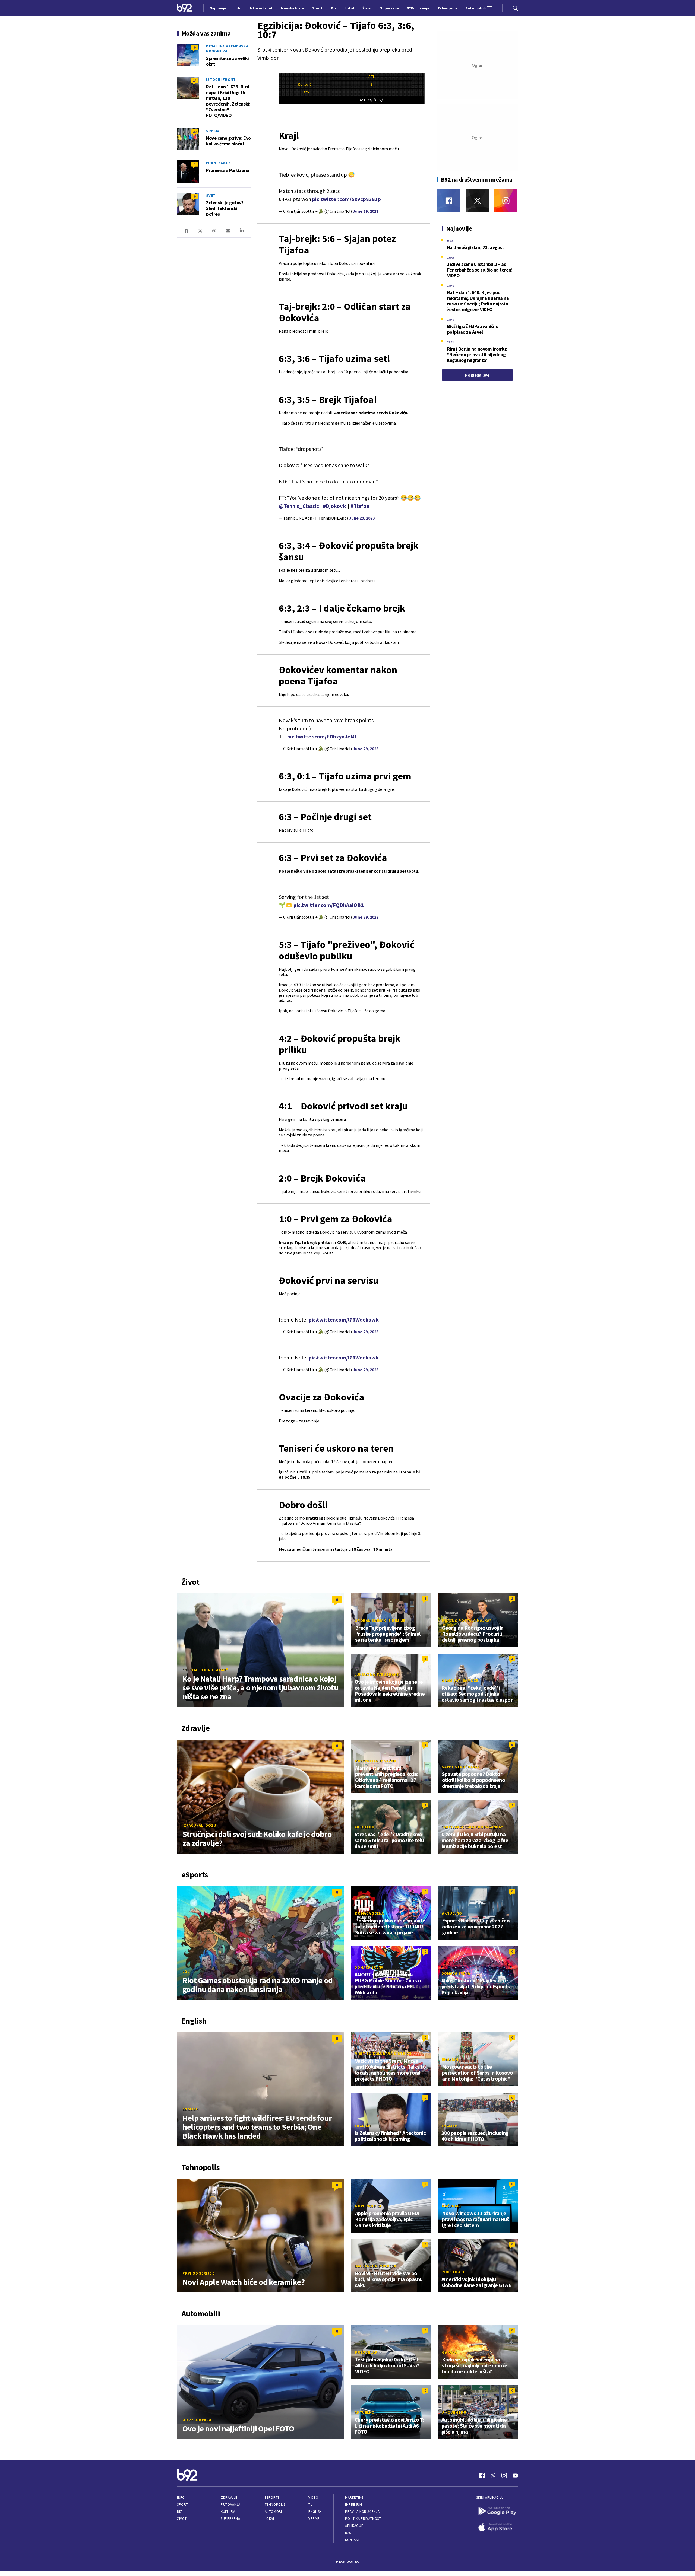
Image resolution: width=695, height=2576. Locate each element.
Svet (211, 195)
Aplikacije (354, 2526)
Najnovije (218, 8)
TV (310, 2505)
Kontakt (353, 2540)
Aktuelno (365, 1827)
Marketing (354, 2497)
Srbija (213, 131)
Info (181, 2497)
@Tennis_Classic (299, 506)
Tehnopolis (275, 2505)
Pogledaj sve (477, 375)
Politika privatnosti (364, 2519)
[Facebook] (449, 201)
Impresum (353, 2505)
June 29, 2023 (366, 211)
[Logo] (184, 8)
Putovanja (230, 2505)
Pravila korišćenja (362, 2512)
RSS (348, 2533)
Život (182, 2519)
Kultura (228, 2512)
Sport (183, 2505)
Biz (180, 2512)
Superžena (230, 2519)
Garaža (450, 2352)
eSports (272, 2497)
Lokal (270, 2519)
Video (313, 2497)
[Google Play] (497, 2511)
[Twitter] (477, 201)
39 (195, 132)
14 (195, 80)
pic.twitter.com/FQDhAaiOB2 (329, 905)
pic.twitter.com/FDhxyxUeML (323, 736)
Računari (451, 2206)
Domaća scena (369, 1913)
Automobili (275, 2512)
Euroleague (218, 163)
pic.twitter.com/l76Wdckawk (344, 1319)
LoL (186, 1972)
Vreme (314, 2519)
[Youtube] (515, 2475)
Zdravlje (229, 2497)
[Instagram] (506, 201)
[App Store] (497, 2528)
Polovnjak (366, 2352)
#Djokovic (335, 506)
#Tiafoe (360, 506)
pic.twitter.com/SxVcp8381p (347, 199)
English (190, 2109)
